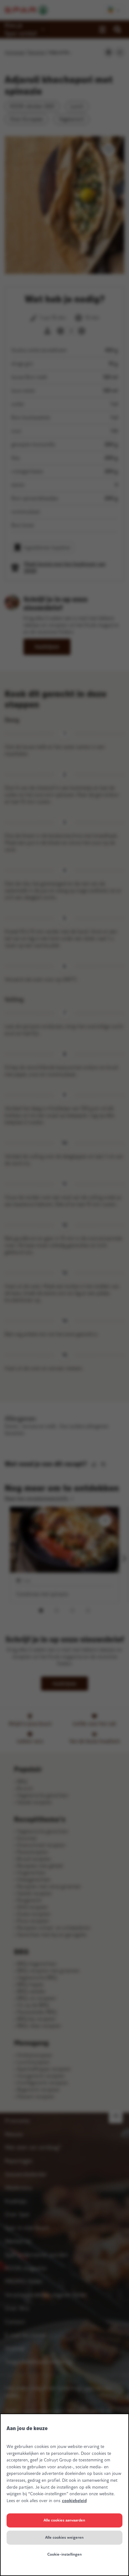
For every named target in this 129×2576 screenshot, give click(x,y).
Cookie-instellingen (64, 2554)
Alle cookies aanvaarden (64, 2520)
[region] (64, 2495)
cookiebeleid (74, 2501)
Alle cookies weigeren (64, 2537)
